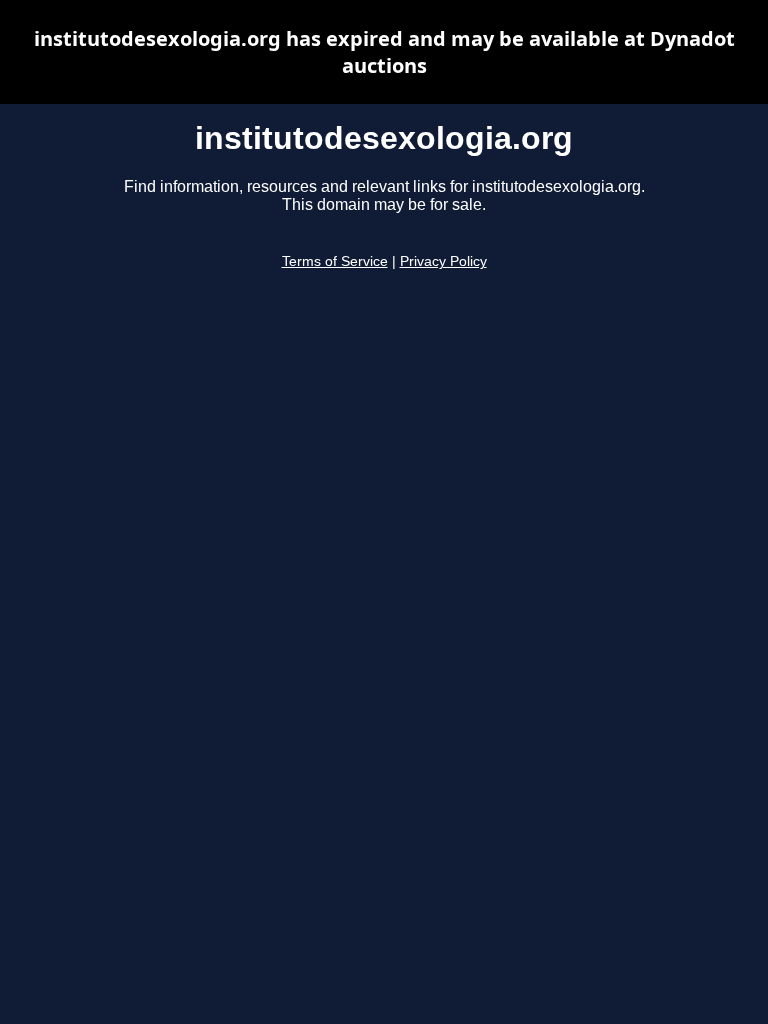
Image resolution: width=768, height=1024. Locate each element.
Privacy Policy (443, 261)
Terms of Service (335, 261)
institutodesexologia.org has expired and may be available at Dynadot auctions (384, 52)
